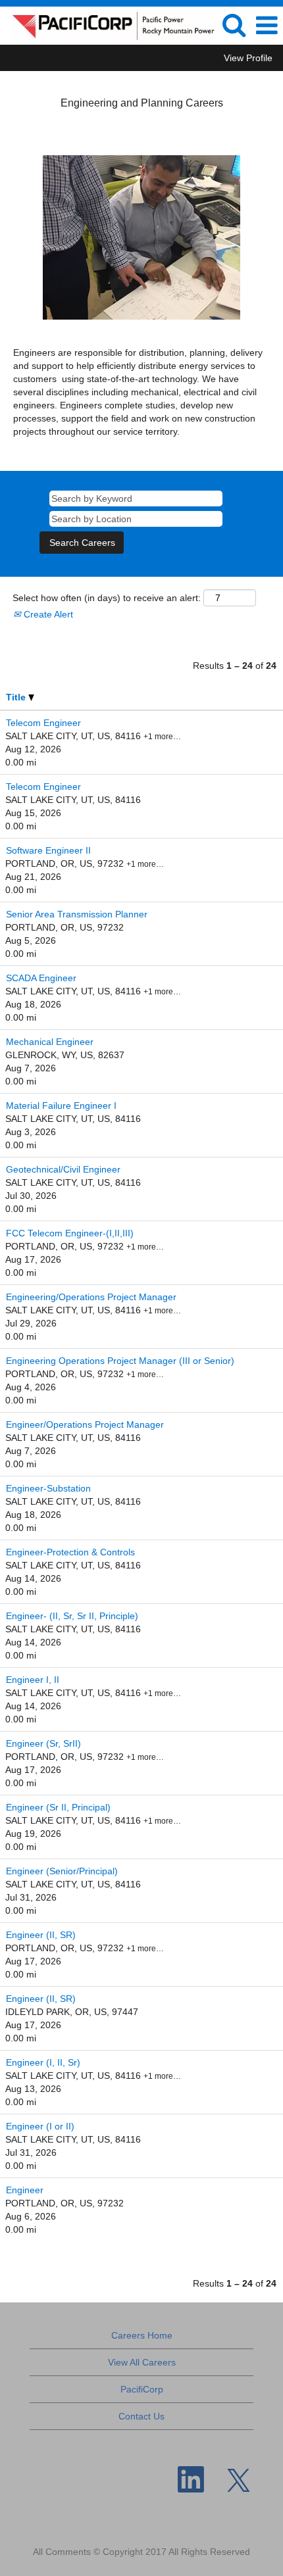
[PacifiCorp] (108, 25)
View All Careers (142, 2362)
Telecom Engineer (43, 723)
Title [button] (17, 697)
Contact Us (141, 2416)
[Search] (234, 25)
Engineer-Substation (48, 1488)
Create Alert (47, 614)
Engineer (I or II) (40, 2126)
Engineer (25, 2190)
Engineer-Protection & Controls (70, 1552)
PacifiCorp (142, 2389)
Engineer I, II (33, 1680)
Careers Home (142, 2335)
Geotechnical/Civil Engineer (63, 1169)
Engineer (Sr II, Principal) (58, 1807)
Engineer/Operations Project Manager (85, 1424)
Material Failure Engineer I (61, 1106)
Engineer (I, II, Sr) (43, 2062)
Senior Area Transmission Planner (77, 914)
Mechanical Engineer (50, 1042)
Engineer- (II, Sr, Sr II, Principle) (72, 1616)
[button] (267, 25)
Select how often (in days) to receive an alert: (107, 598)
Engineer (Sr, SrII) (43, 1743)
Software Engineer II (48, 850)
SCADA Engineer (41, 978)
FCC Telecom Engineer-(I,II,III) (70, 1233)
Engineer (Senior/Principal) (62, 1871)
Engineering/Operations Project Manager (91, 1297)
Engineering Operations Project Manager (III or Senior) (120, 1361)
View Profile (248, 58)
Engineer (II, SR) (41, 1935)
